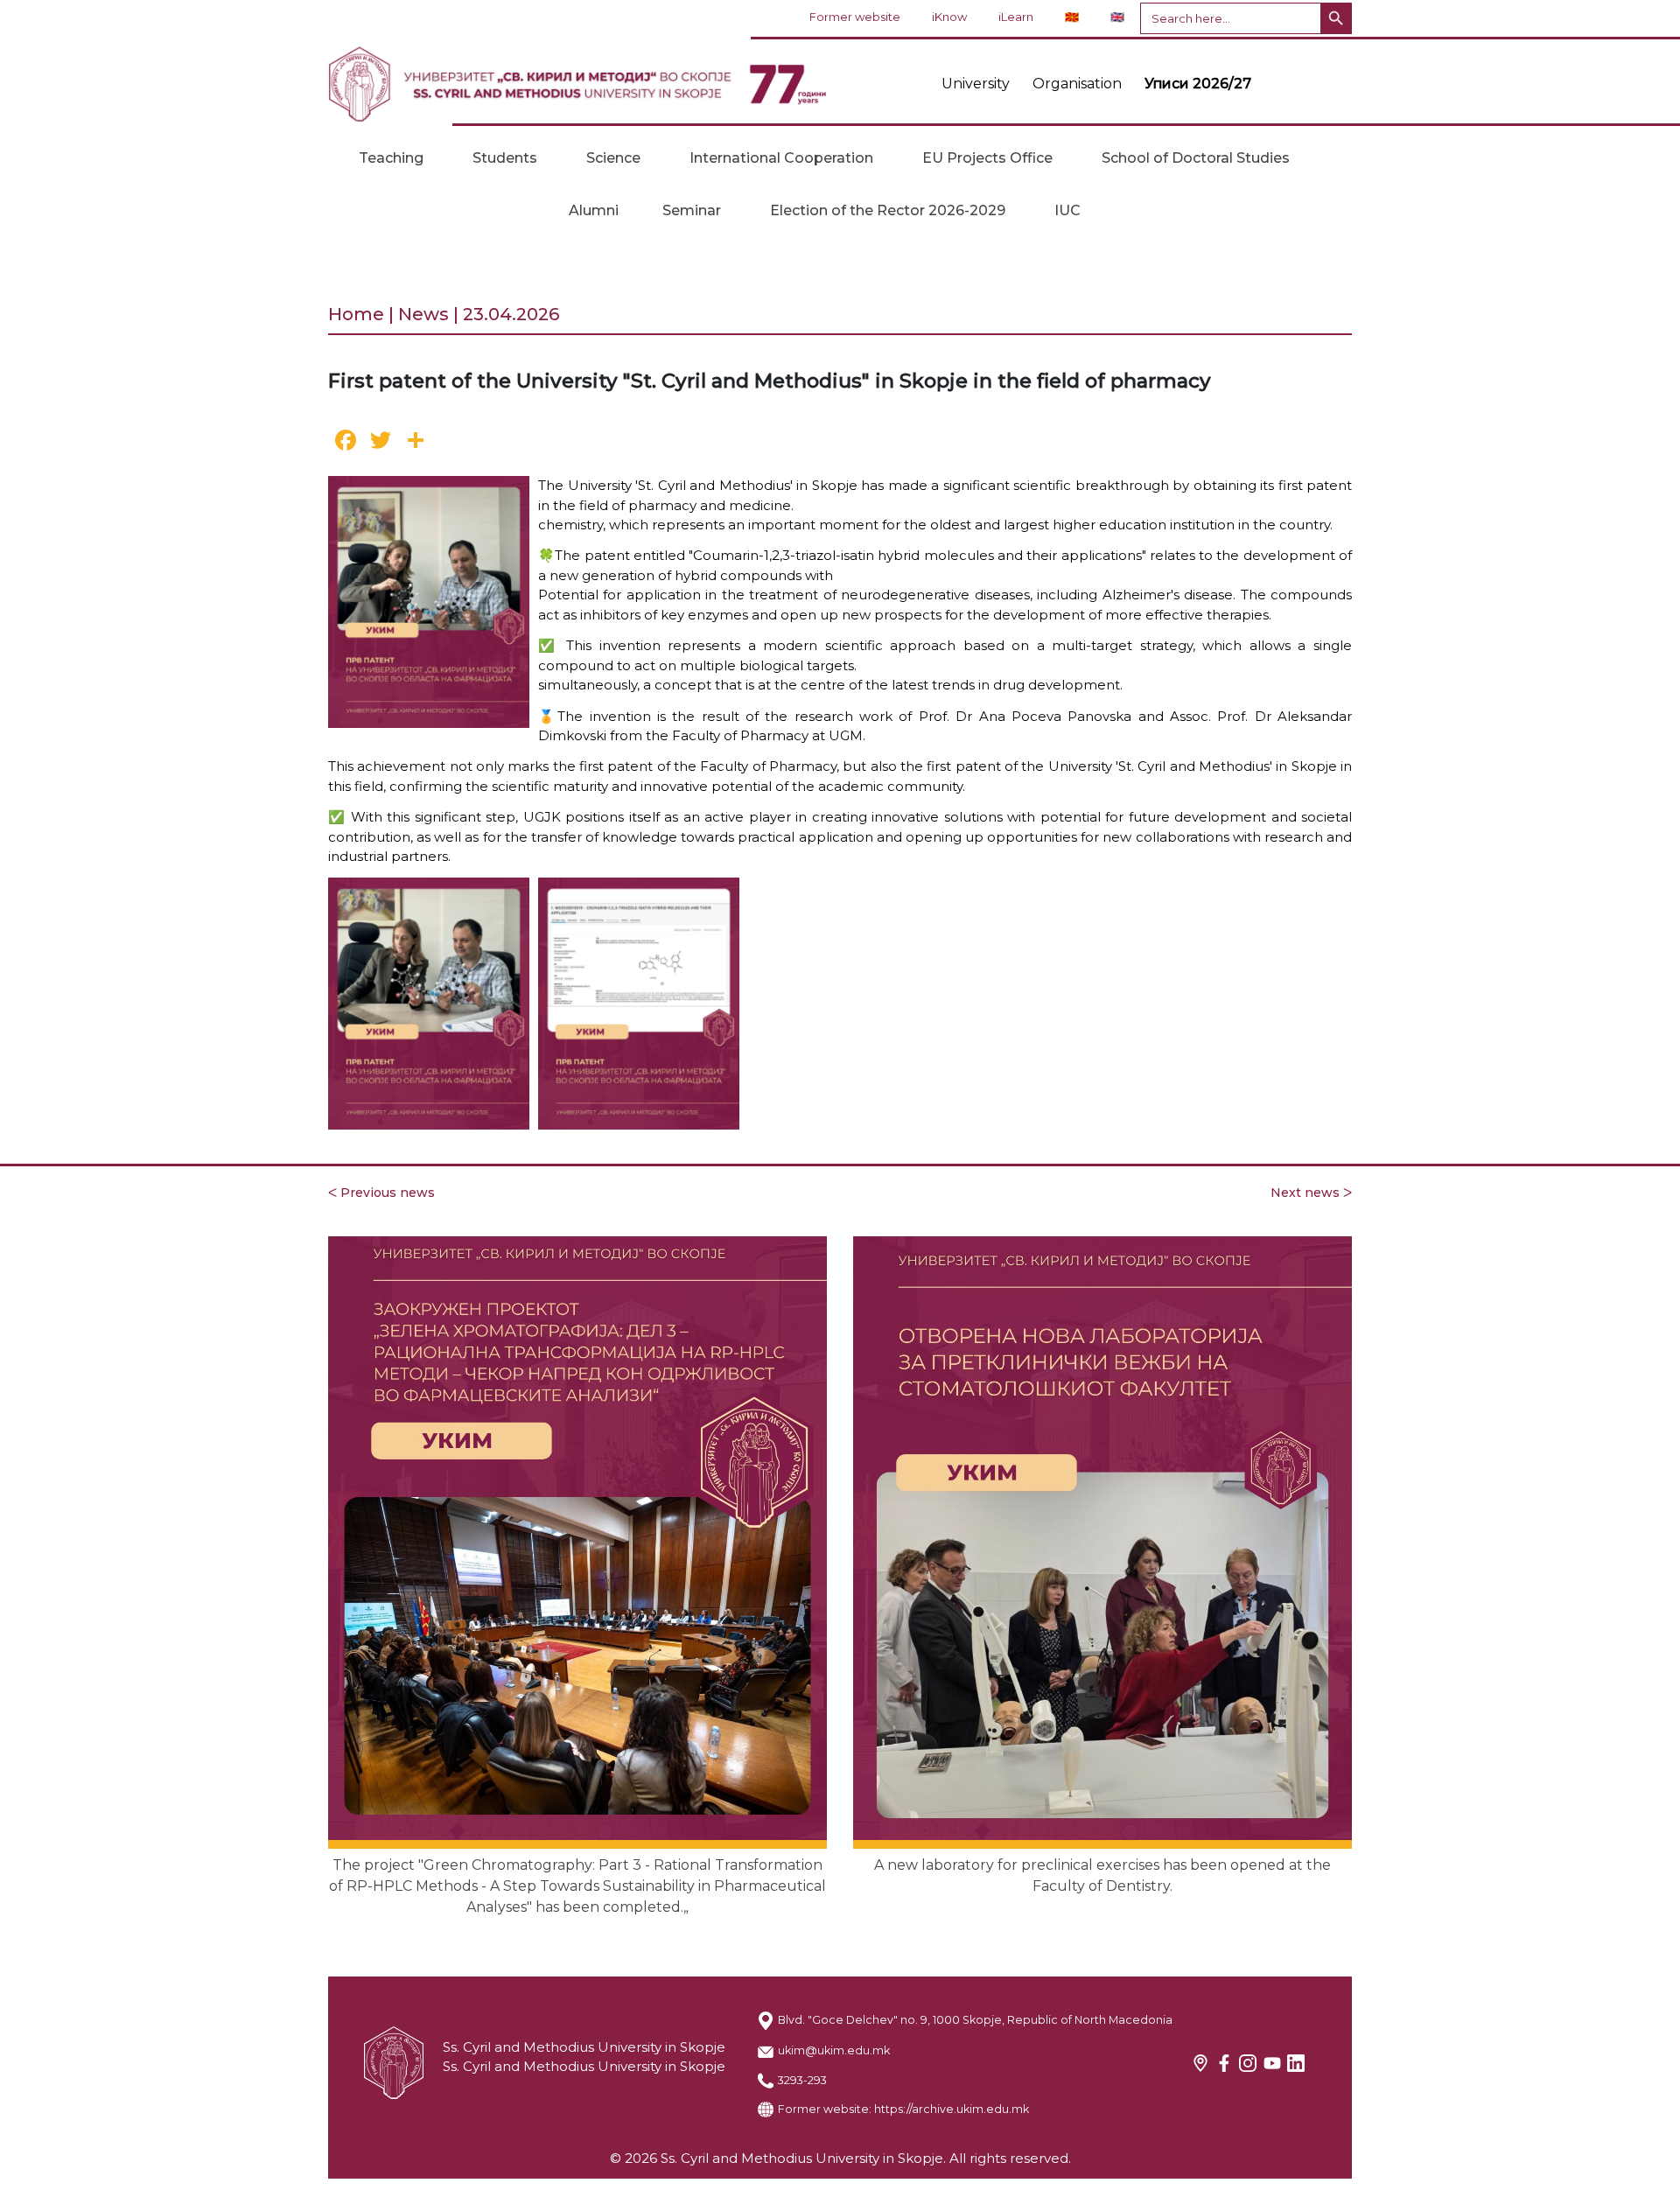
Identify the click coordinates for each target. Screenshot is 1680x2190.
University (976, 84)
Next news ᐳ (1311, 1193)
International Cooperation (781, 158)
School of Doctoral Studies (1196, 158)
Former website (855, 17)
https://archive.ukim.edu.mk (952, 2109)
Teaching (391, 158)
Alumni (594, 210)
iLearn (1016, 17)
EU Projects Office (987, 158)
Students (505, 158)
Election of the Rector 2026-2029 (888, 210)
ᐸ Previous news (381, 1193)
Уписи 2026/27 (1198, 84)
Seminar (692, 210)
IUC (1067, 210)
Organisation (1077, 84)
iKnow (949, 17)
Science (613, 158)
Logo (577, 84)
